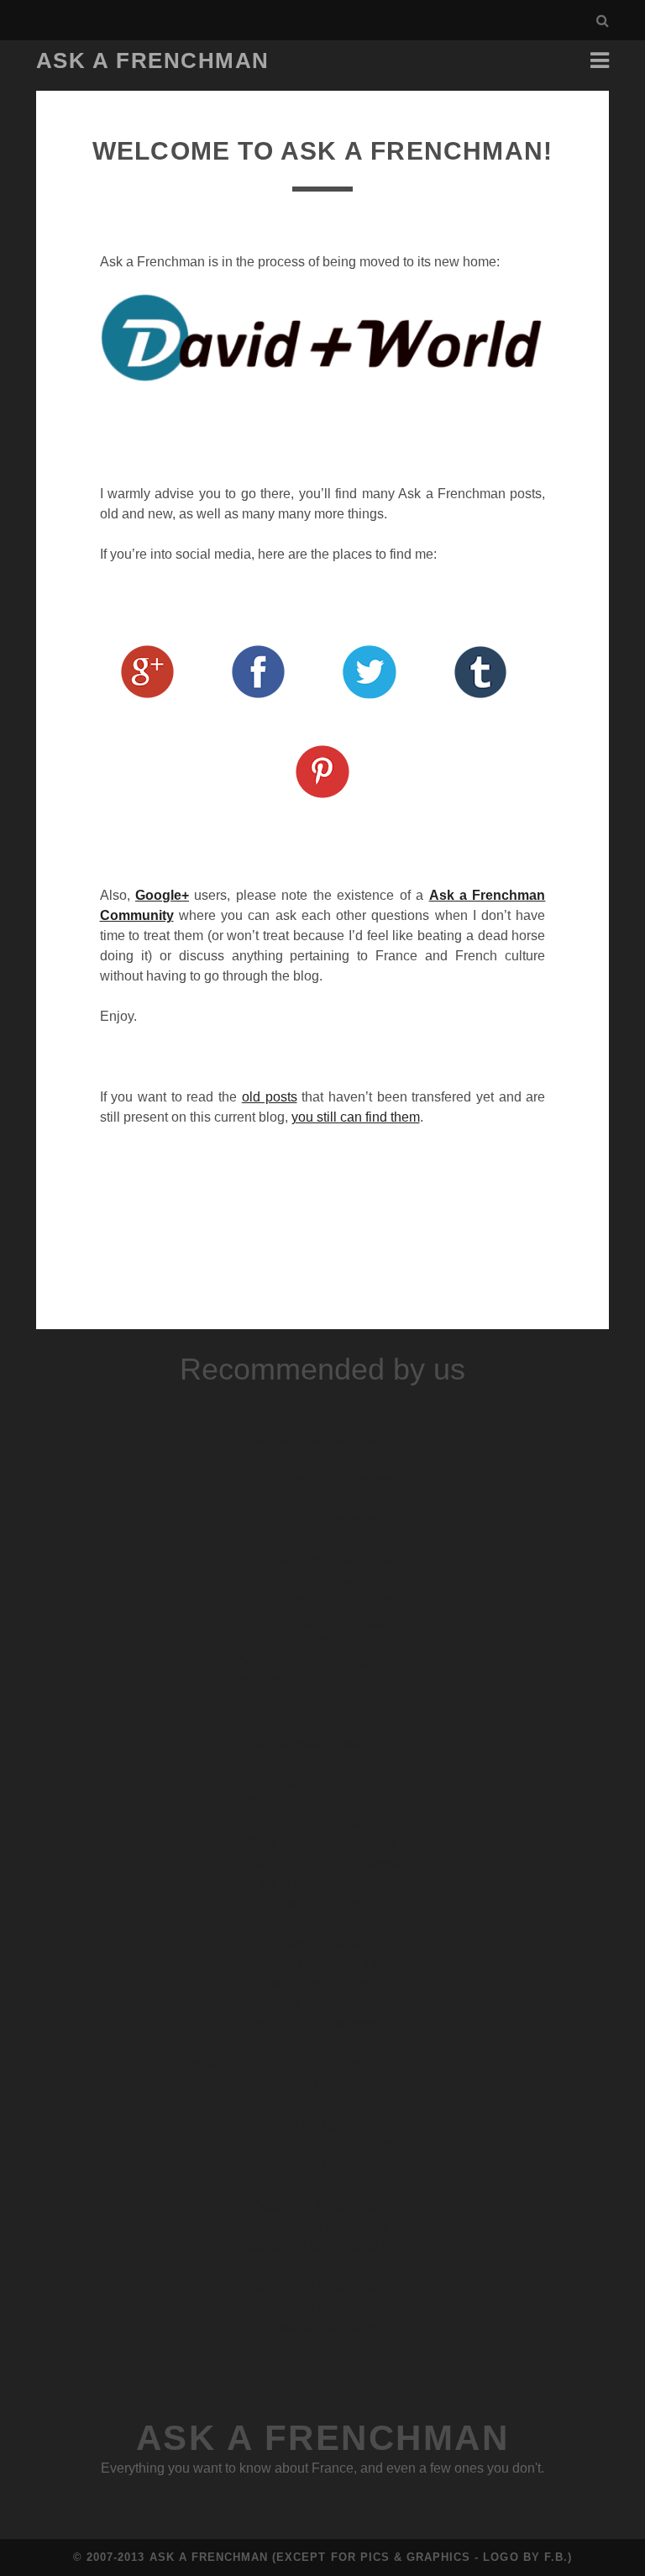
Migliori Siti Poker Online (322, 2287)
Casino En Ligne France (323, 1601)
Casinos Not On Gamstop (323, 1803)
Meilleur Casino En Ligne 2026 (322, 2186)
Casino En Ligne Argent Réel (323, 2246)
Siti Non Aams (323, 2004)
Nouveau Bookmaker (322, 2307)
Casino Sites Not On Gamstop (323, 1641)
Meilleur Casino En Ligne (322, 1964)
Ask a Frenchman (153, 60)
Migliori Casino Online (322, 1440)
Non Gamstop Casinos (323, 1419)
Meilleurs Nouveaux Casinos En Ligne (323, 2145)
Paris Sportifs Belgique (323, 1984)
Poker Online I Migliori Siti (322, 2024)
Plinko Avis (323, 2085)
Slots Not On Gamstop (322, 1581)
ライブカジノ (322, 2105)
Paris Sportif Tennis (322, 2347)
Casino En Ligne (323, 1460)
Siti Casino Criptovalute (322, 1520)
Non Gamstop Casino (323, 1500)
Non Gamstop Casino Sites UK (322, 1540)
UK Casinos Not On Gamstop (322, 1561)
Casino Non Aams (323, 1702)
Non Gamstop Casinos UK (322, 1742)
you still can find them (356, 1117)
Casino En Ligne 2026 (323, 2125)
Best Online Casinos (322, 1722)
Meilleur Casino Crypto (323, 1924)
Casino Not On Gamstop (323, 1480)
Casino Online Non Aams (322, 1883)
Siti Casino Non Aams (322, 2226)
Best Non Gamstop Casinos (323, 1682)
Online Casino (322, 1823)
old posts (270, 1097)
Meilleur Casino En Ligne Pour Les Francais (322, 2065)
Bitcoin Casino (322, 1944)
